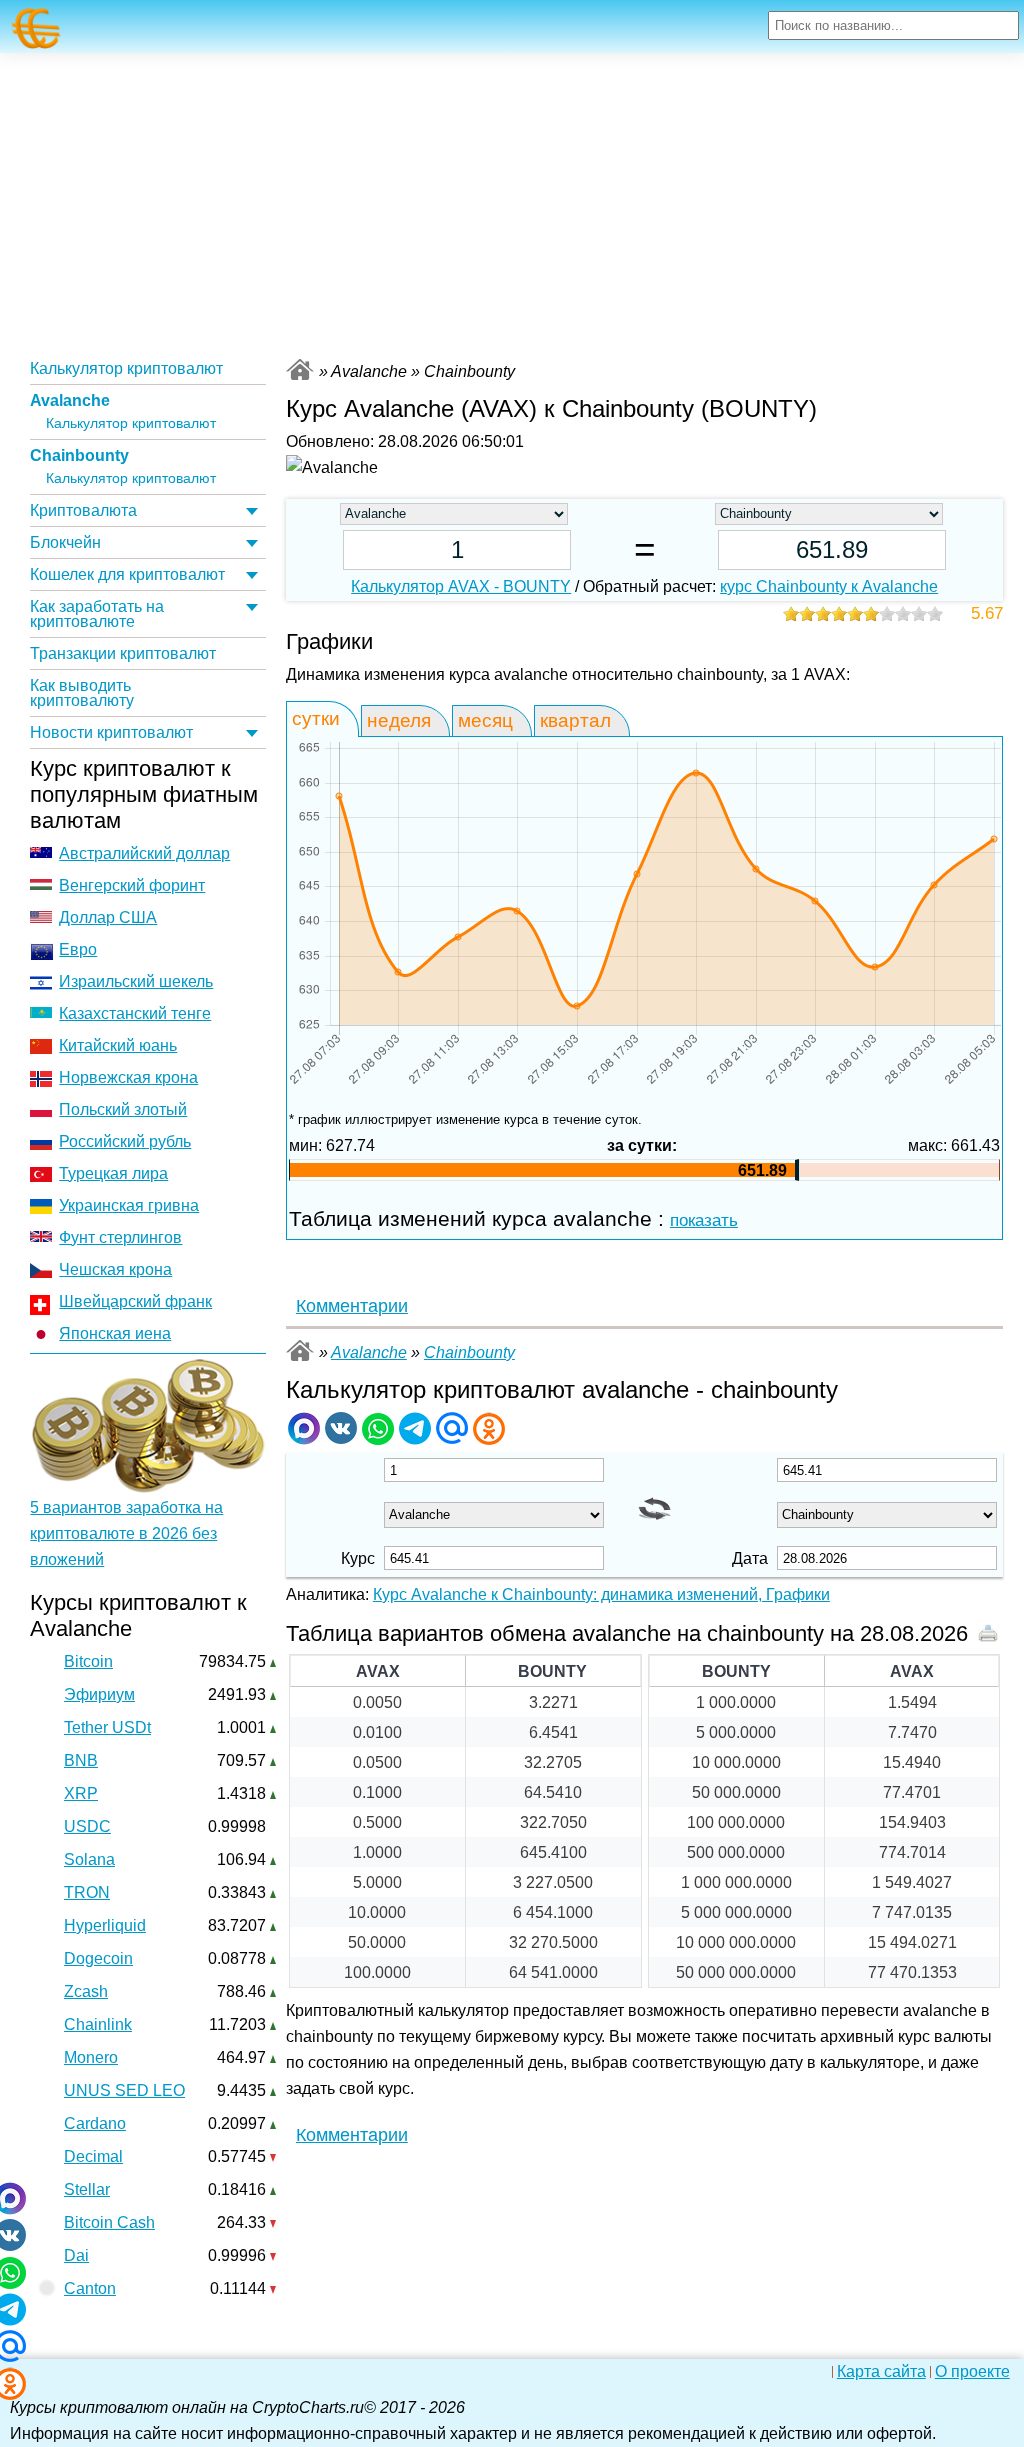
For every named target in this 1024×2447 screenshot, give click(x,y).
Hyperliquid (105, 1925)
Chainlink (98, 2024)
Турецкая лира (113, 1173)
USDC (87, 1826)
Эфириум (99, 1694)
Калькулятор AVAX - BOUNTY (461, 586)
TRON (87, 1892)
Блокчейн (65, 542)
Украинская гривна (129, 1205)
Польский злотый (123, 1109)
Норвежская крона (128, 1077)
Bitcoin (88, 1661)
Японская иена (115, 1333)
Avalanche (70, 400)
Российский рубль (125, 1141)
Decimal (93, 2156)
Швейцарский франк (135, 1301)
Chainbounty (79, 455)
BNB (81, 1760)
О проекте (972, 2372)
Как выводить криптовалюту (82, 693)
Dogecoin (98, 1958)
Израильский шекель (136, 981)
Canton (90, 2288)
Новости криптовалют (111, 732)
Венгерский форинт (132, 885)
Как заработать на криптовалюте (97, 614)
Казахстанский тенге (135, 1013)
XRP (81, 1793)
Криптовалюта (83, 510)
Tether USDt (107, 1727)
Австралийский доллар (144, 853)
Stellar (87, 2189)
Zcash (86, 1991)
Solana (89, 1859)
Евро (78, 949)
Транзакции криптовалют (123, 653)
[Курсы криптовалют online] (36, 28)
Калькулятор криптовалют (126, 368)
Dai (76, 2255)
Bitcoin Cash (109, 2222)
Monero (91, 2057)
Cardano (95, 2123)
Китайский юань (118, 1045)
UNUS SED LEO (124, 2090)
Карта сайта (881, 2372)
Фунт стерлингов (120, 1237)
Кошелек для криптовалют (127, 574)
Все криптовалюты (300, 369)
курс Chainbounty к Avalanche (829, 586)
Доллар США (108, 917)
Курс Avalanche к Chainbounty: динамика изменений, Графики (601, 1594)
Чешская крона (115, 1269)
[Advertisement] (512, 203)
